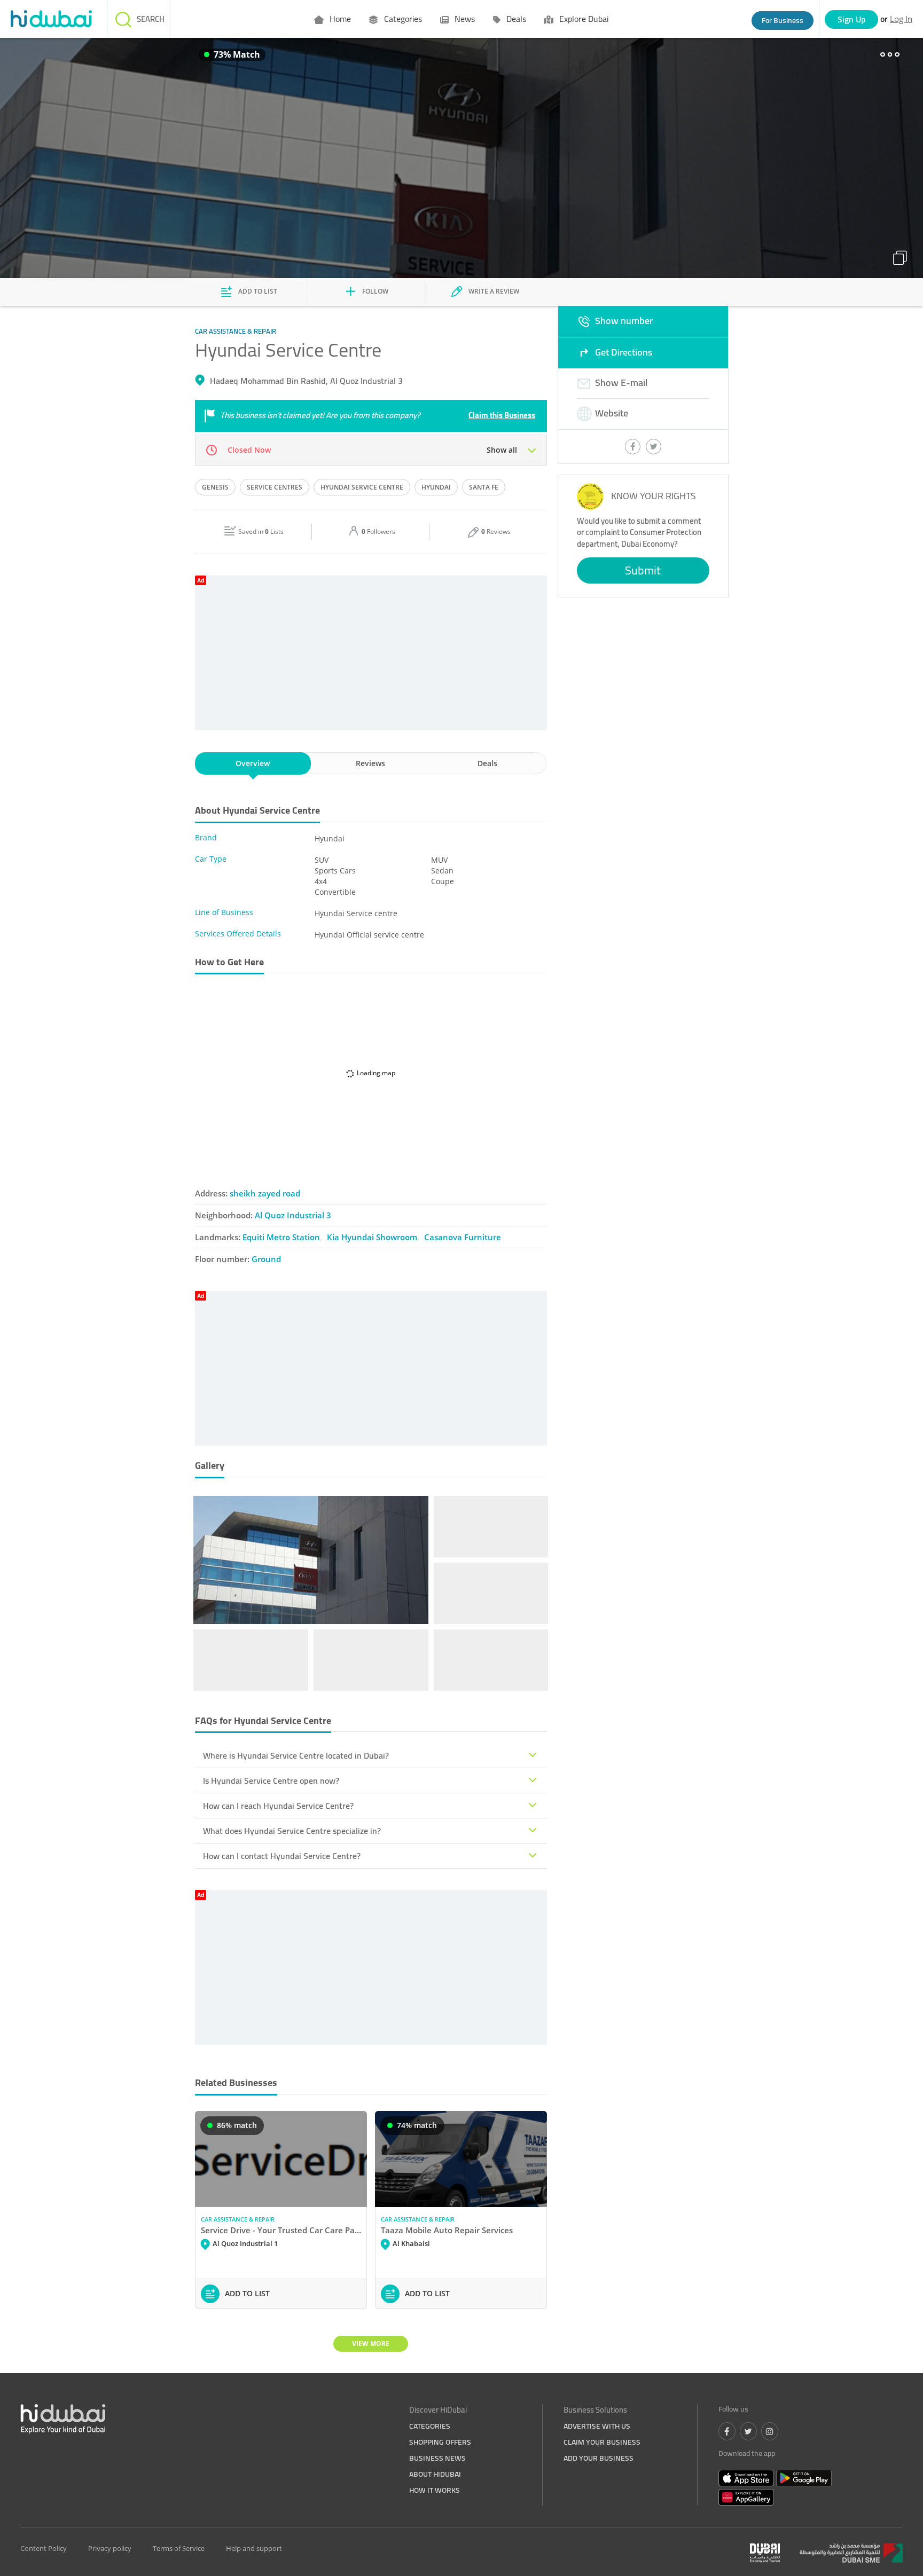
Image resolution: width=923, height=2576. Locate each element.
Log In (901, 19)
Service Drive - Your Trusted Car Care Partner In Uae (281, 2230)
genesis (215, 487)
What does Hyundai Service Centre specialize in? (292, 1831)
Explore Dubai (583, 19)
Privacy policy (110, 2548)
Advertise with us (597, 2426)
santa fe (484, 487)
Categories (402, 19)
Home (339, 19)
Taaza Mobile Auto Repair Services (447, 2230)
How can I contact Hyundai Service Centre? (282, 1856)
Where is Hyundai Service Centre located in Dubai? (296, 1755)
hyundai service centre (362, 487)
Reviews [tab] (370, 763)
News (464, 19)
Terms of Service (179, 2548)
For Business (783, 20)
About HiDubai (435, 2474)
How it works (435, 2490)
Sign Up (852, 19)
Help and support (254, 2548)
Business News (437, 2458)
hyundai (436, 487)
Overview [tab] (253, 763)
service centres (275, 487)
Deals (515, 19)
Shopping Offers (440, 2442)
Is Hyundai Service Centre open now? (271, 1781)
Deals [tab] (487, 763)
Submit (643, 570)
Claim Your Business (602, 2442)
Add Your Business (599, 2458)
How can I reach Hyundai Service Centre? (278, 1806)
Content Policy (44, 2548)
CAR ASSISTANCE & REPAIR (238, 2219)
